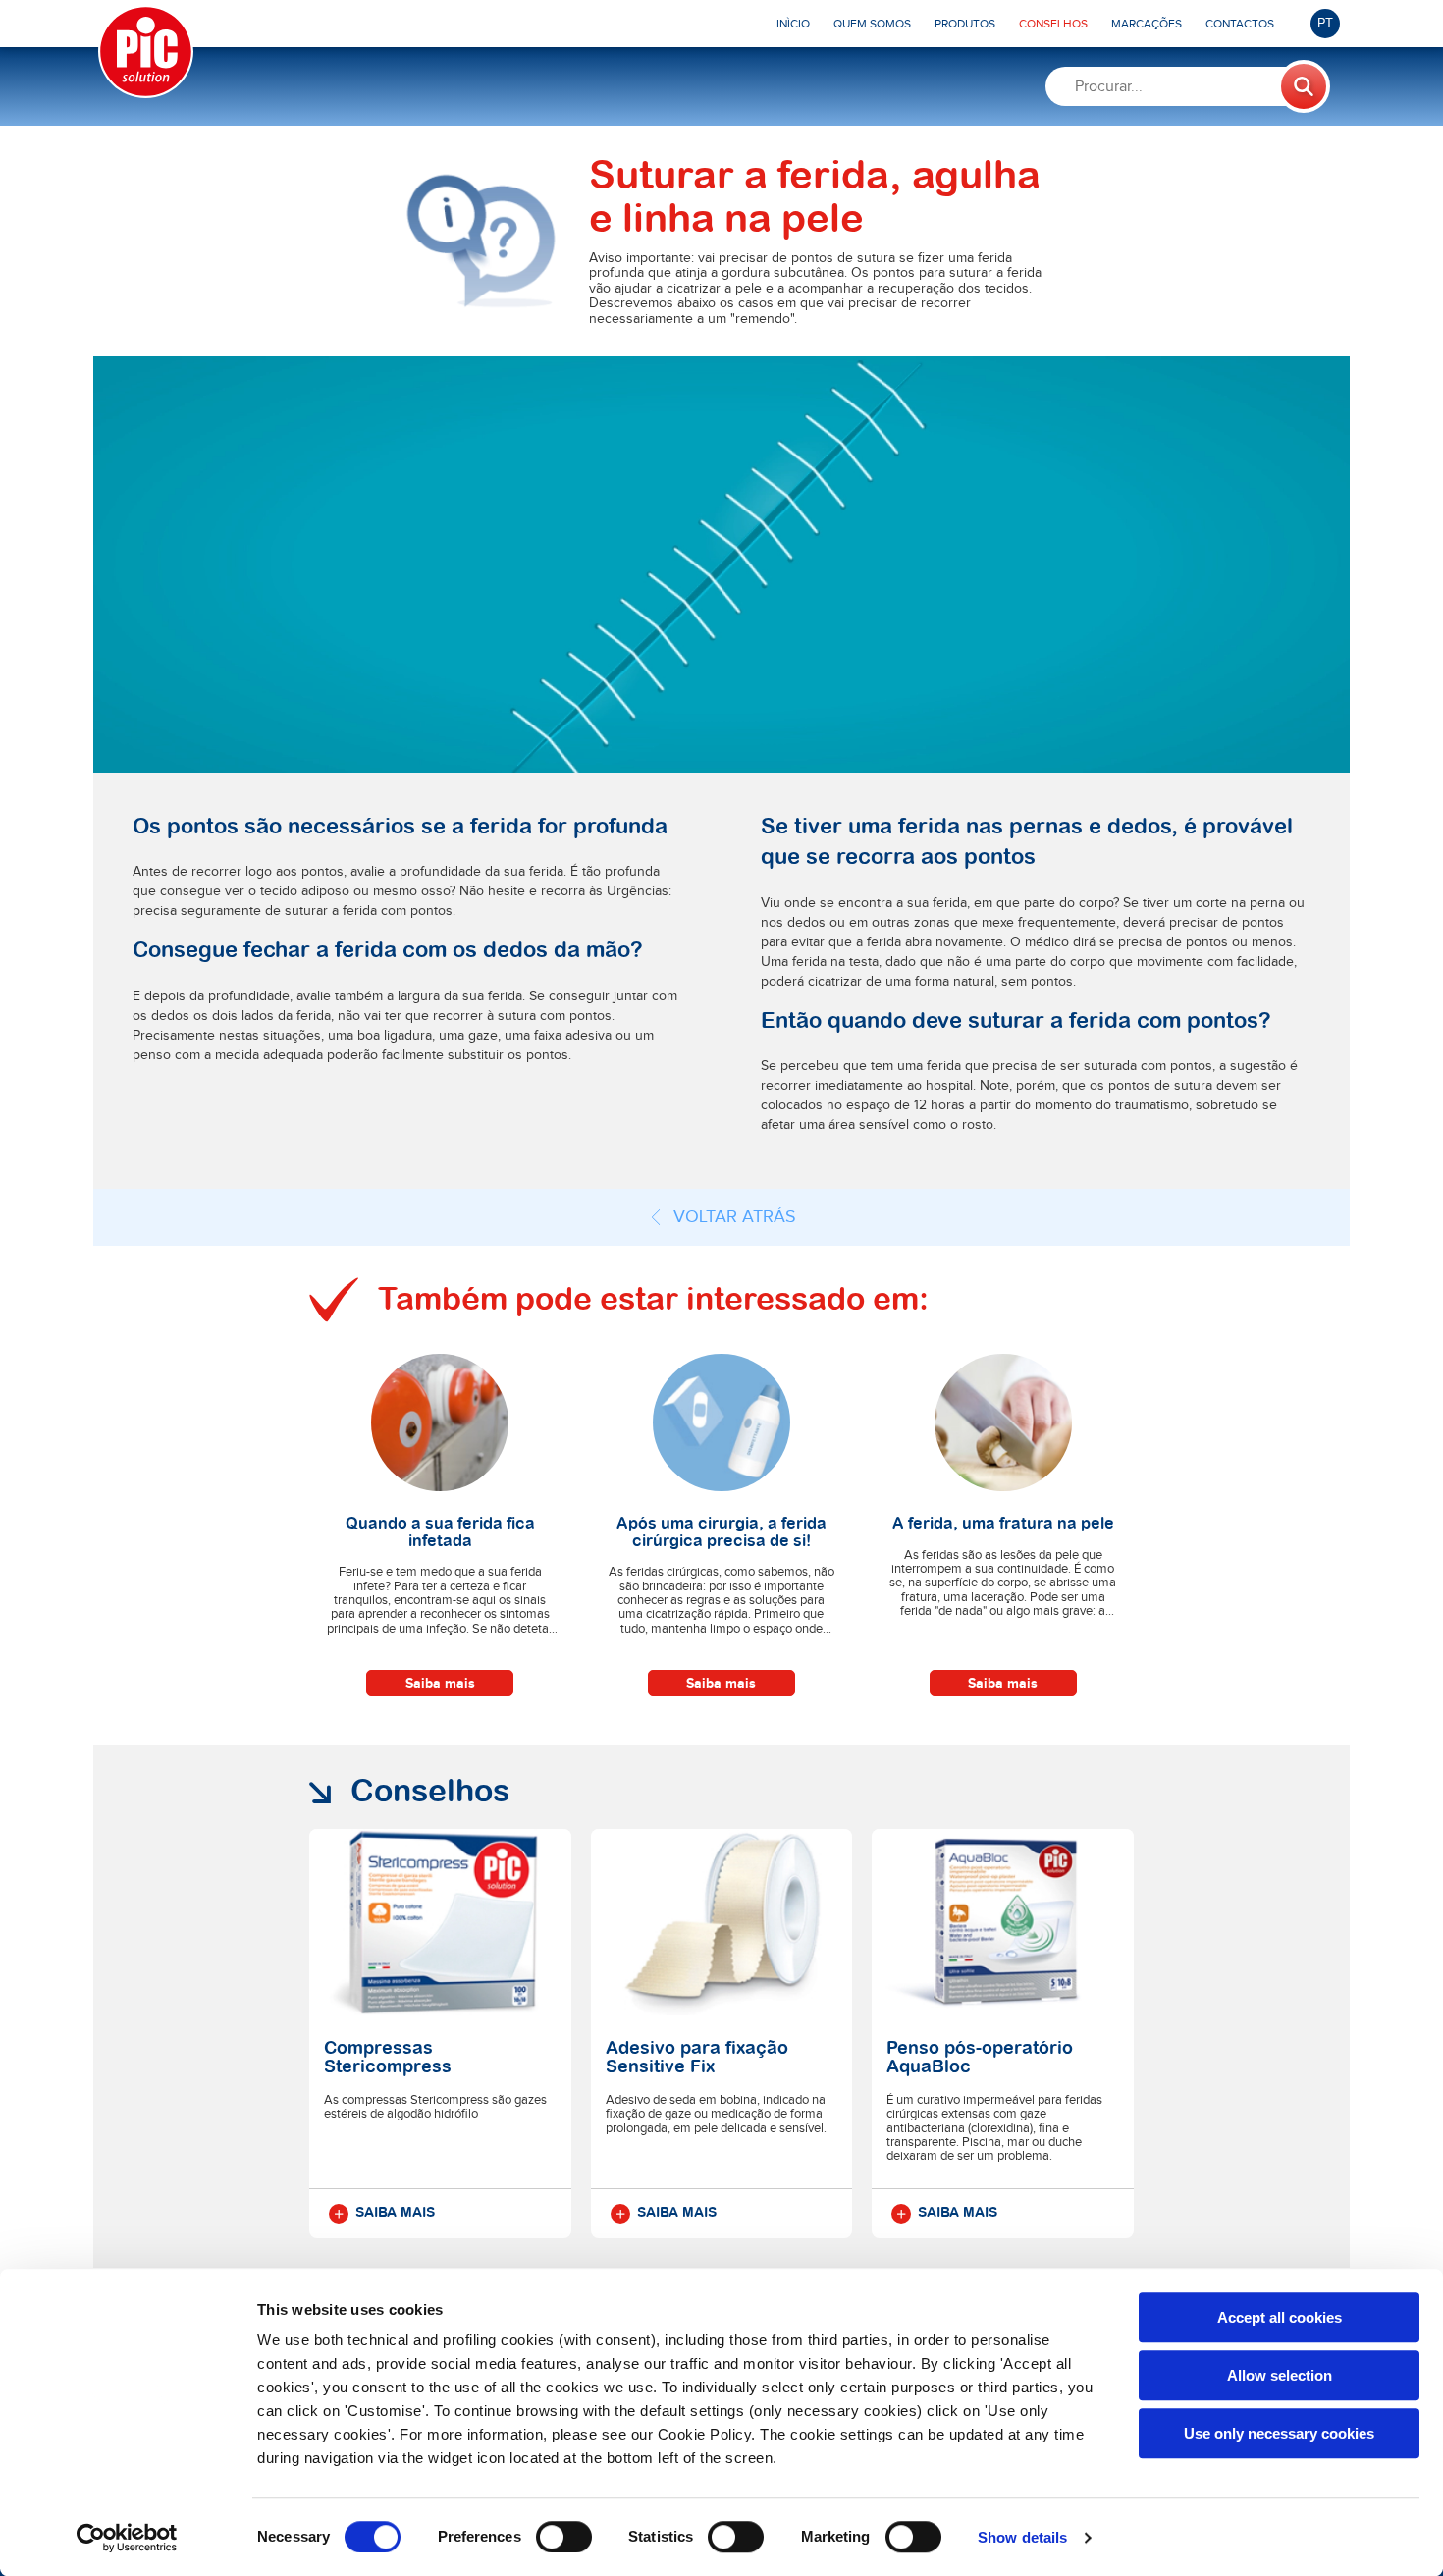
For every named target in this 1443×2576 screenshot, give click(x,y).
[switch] (564, 2537)
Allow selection (1280, 2375)
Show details (1022, 2537)
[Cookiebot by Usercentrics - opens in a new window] (127, 2538)
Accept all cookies (1280, 2317)
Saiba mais (440, 1683)
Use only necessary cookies (1279, 2433)
